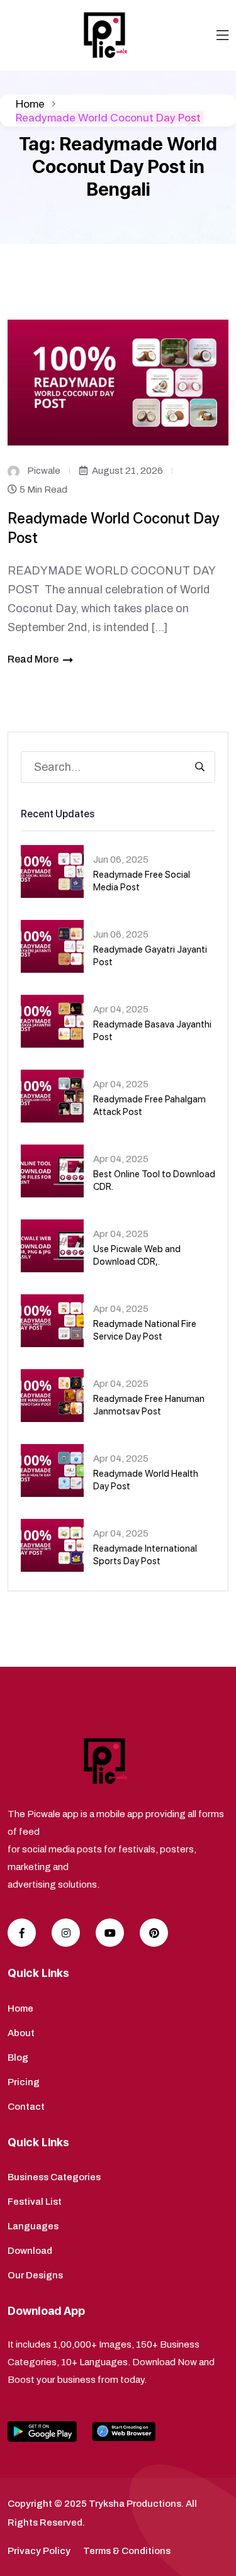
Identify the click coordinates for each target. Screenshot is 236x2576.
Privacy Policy (39, 2551)
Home (30, 104)
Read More (33, 659)
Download (30, 2251)
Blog (18, 2058)
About (21, 2033)
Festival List (35, 2202)
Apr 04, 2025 (121, 1009)
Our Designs (35, 2275)
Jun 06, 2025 (121, 860)
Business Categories (54, 2177)
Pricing (24, 2082)
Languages (33, 2226)
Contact (26, 2107)
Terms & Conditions (127, 2551)
